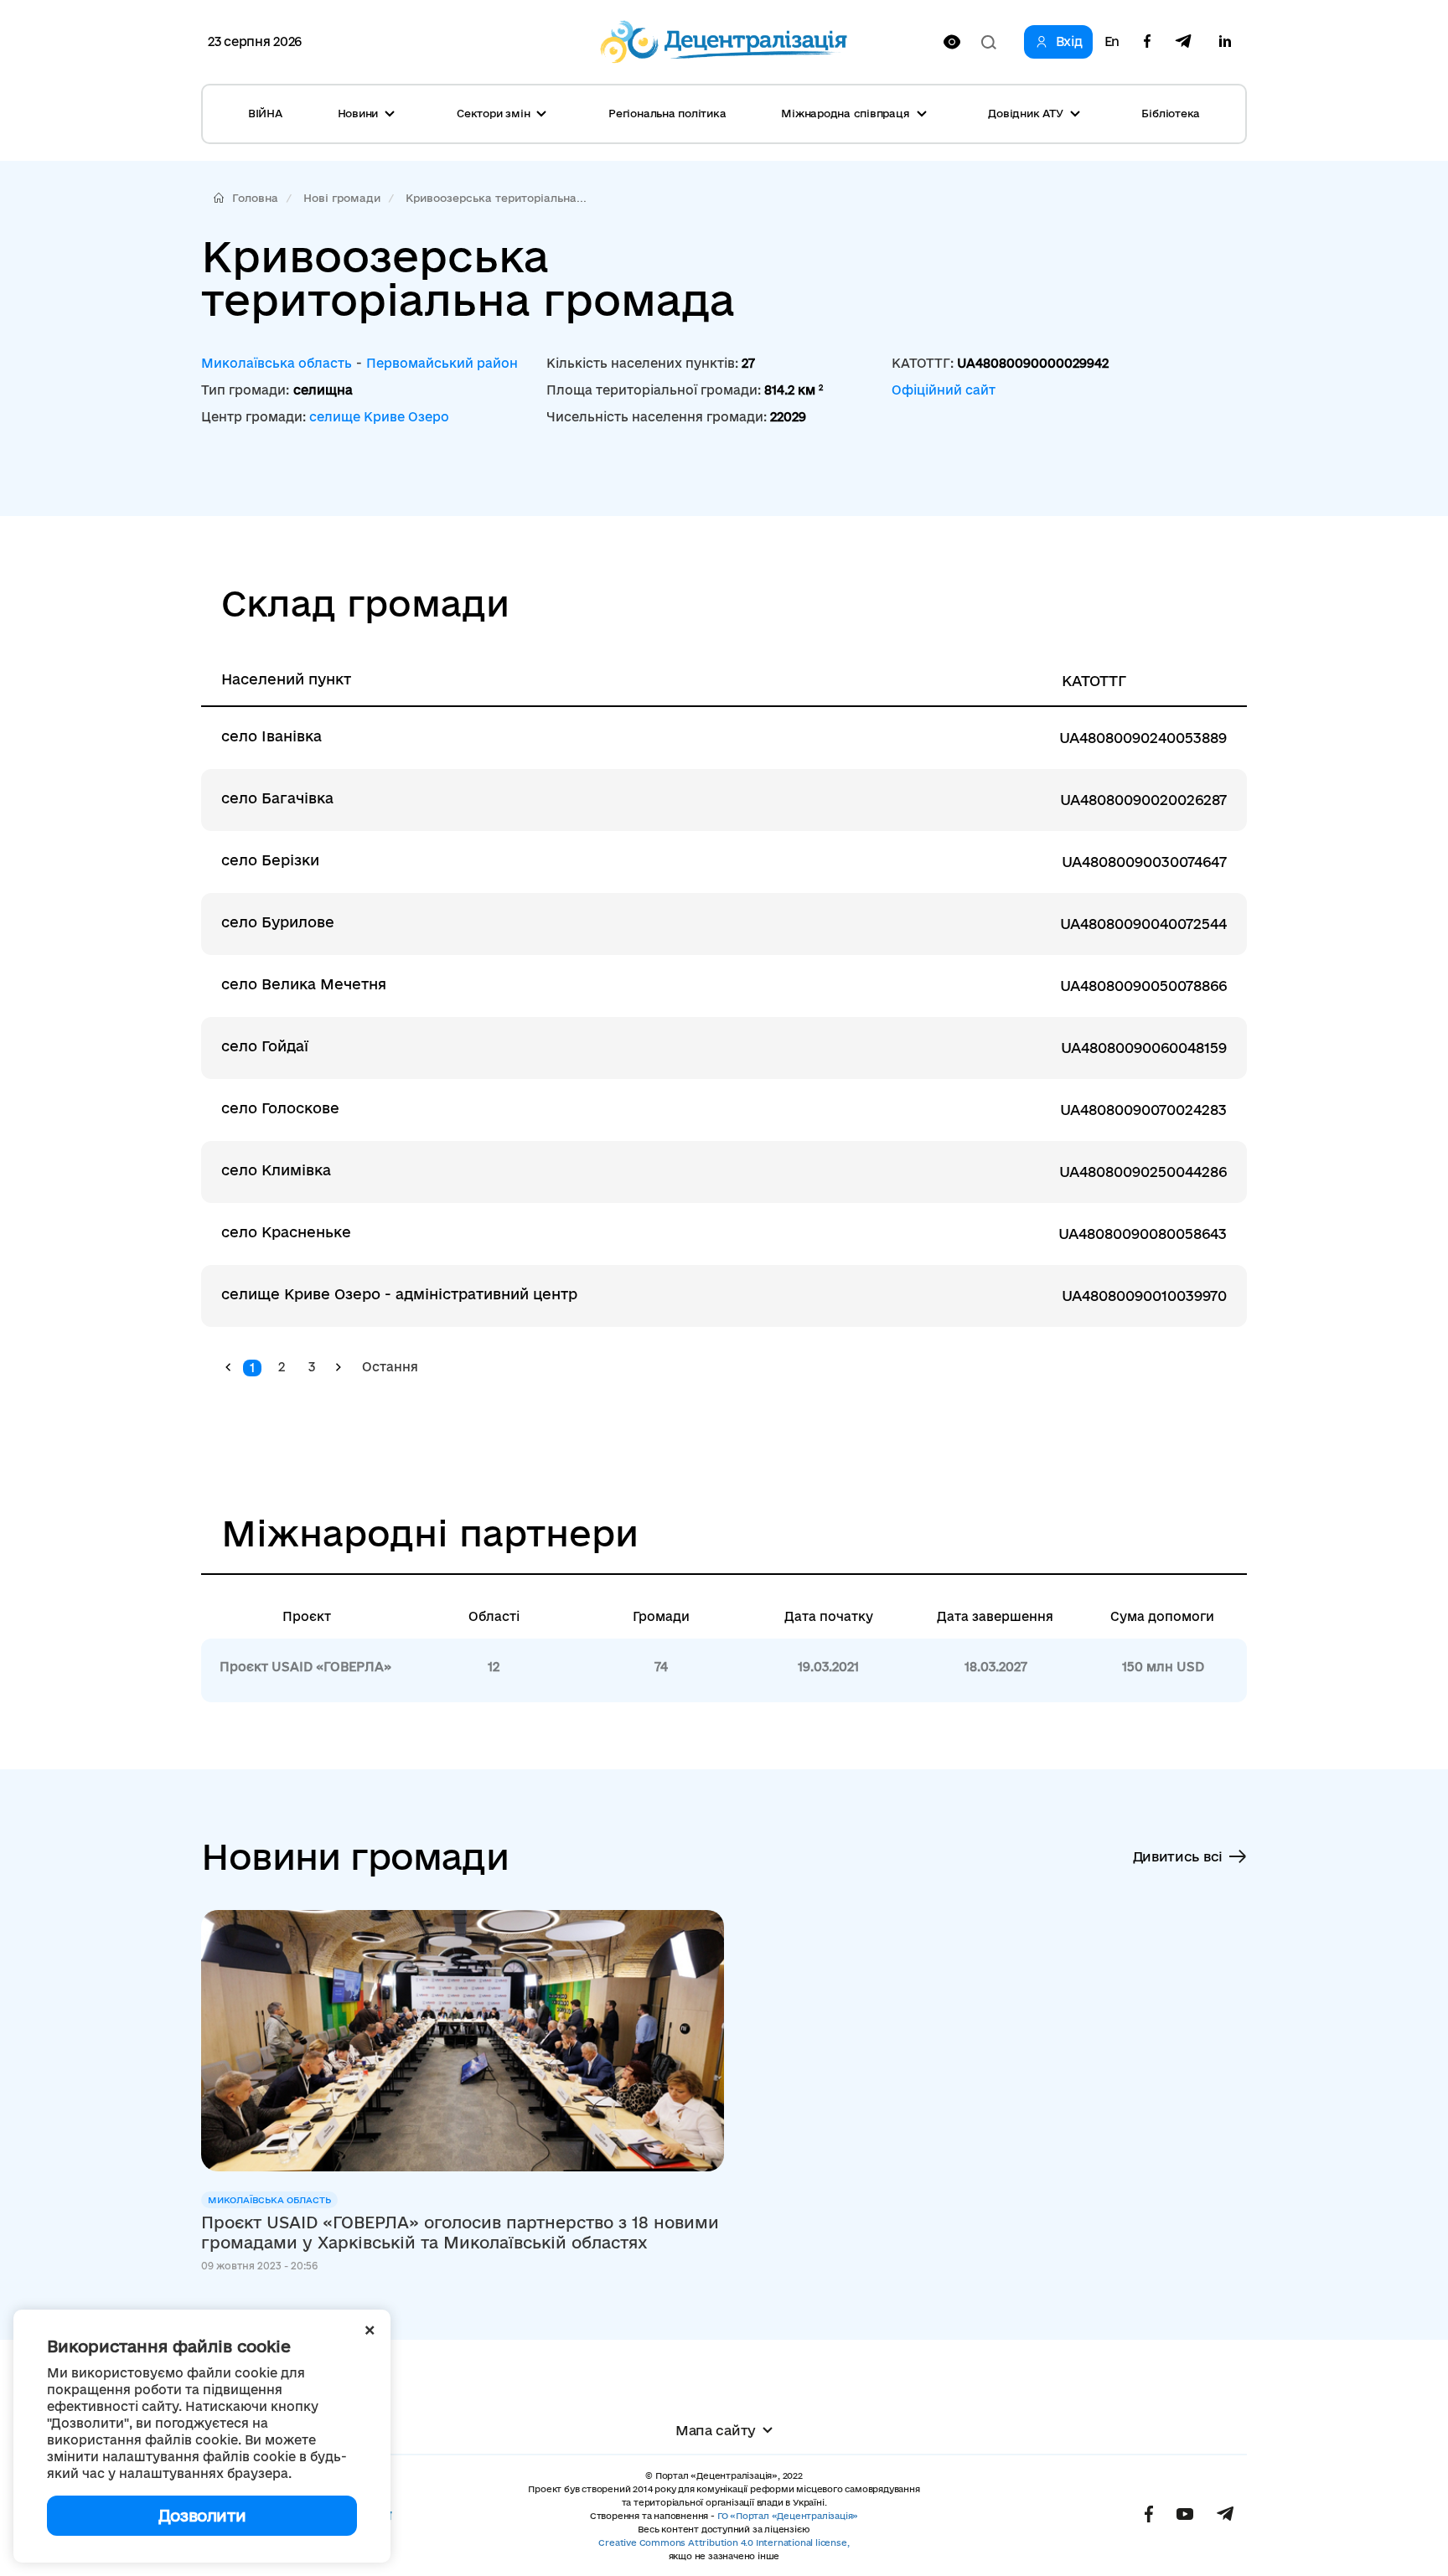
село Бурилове (278, 922)
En (1112, 42)
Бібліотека (1171, 113)
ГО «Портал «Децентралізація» (788, 2516)
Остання (390, 1367)
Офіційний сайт (944, 390)
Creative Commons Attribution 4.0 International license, (724, 2542)
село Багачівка (277, 798)
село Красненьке (286, 1232)
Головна (255, 198)
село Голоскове (280, 1108)
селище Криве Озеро (379, 417)
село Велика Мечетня (304, 984)
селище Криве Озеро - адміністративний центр (399, 1294)
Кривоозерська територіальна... (496, 198)
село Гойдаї (265, 1046)
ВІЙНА (265, 113)
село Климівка (276, 1170)
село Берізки (270, 860)
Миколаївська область (277, 363)
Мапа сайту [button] (716, 2430)
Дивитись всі (1178, 1856)
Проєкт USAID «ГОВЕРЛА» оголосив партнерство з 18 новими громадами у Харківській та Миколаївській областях (460, 2233)
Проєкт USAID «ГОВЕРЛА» (305, 1667)
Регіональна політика (667, 113)
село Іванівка (271, 736)
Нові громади (342, 198)
